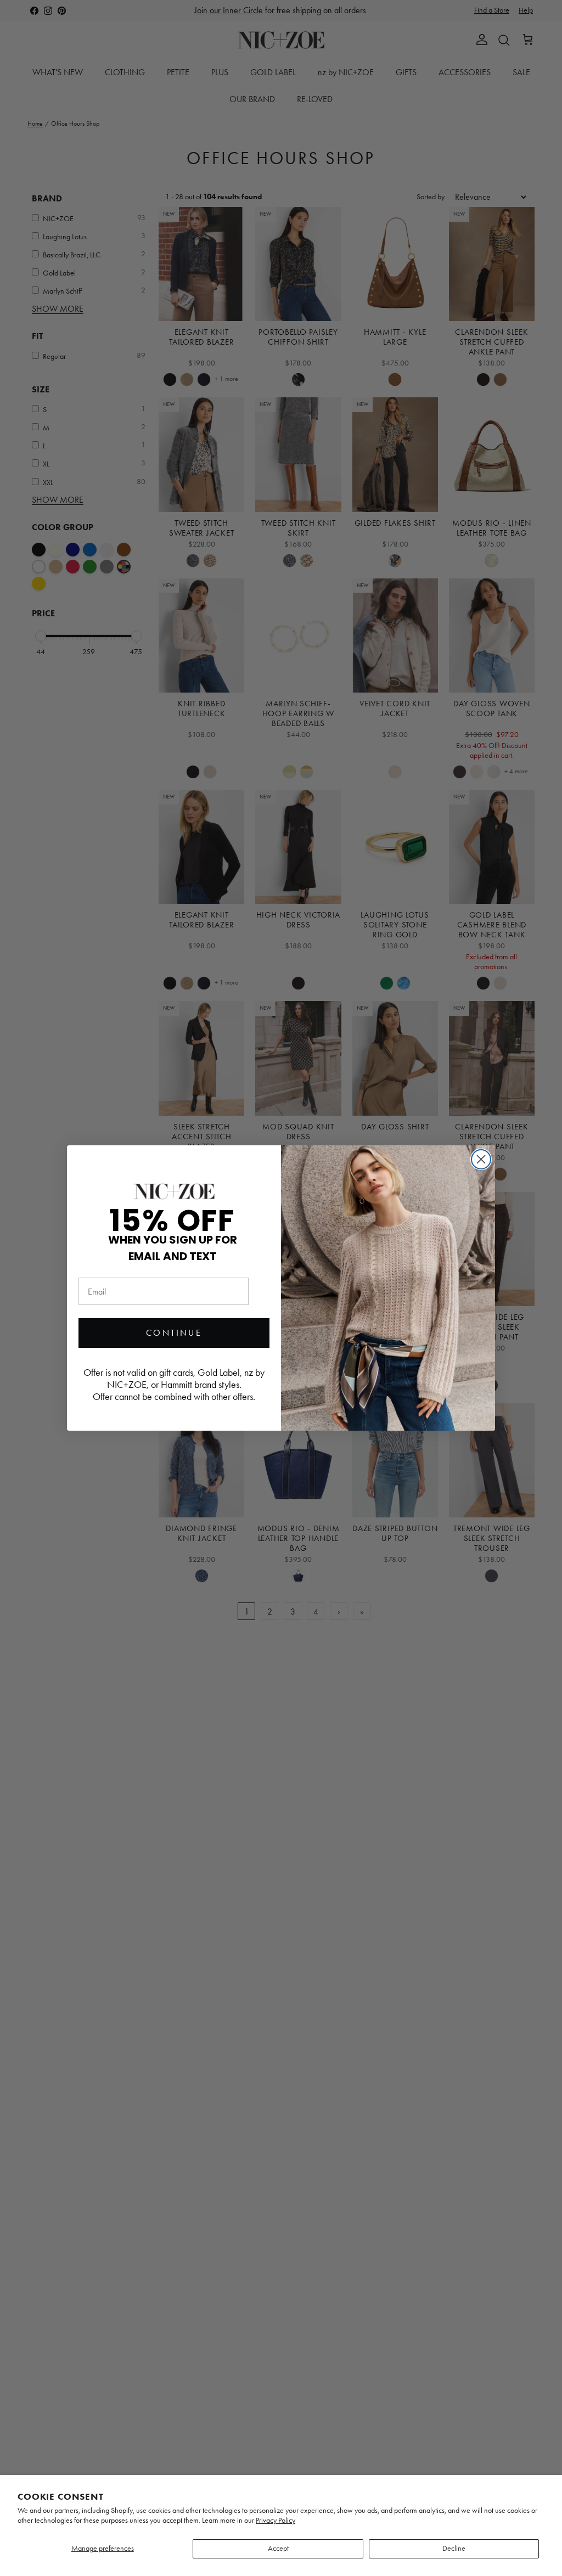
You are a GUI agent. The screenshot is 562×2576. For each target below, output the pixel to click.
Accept (278, 2548)
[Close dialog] (481, 1159)
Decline (454, 2548)
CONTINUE (174, 1333)
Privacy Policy (276, 2520)
